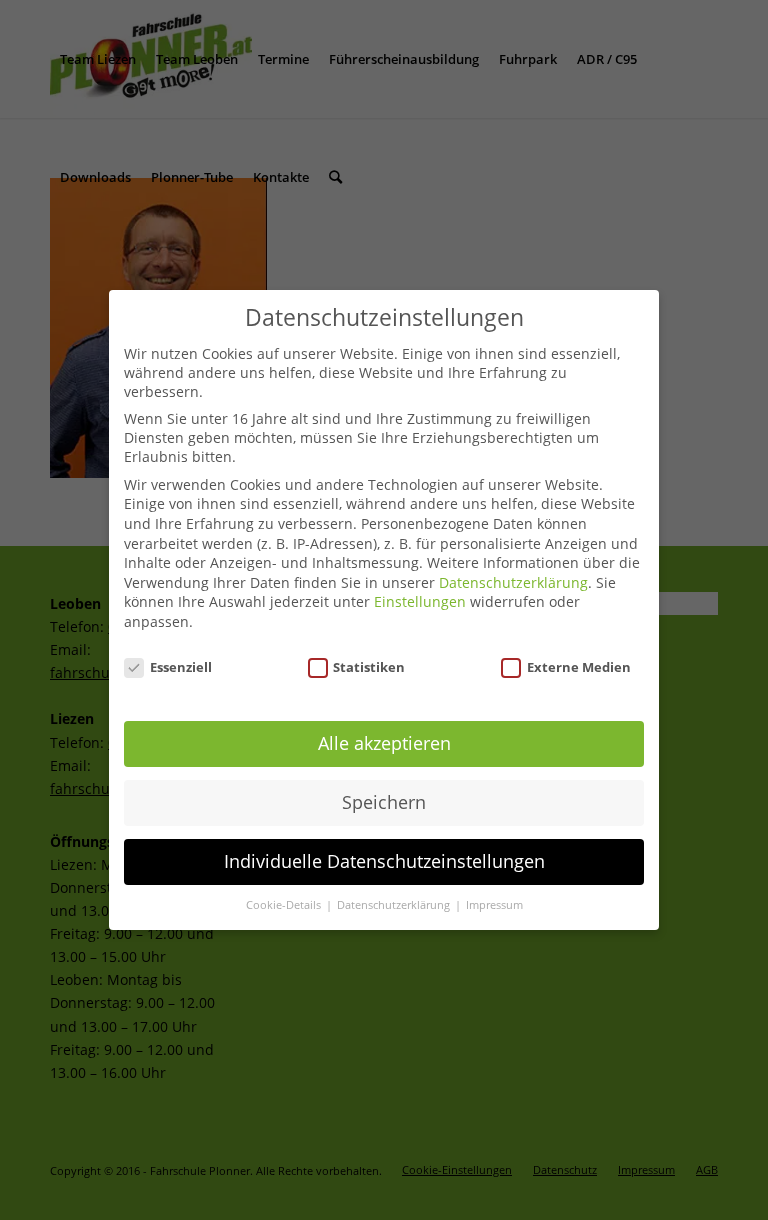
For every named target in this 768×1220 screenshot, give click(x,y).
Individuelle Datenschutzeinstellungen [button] (384, 861)
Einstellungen (420, 601)
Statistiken (369, 667)
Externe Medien (579, 667)
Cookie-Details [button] (285, 905)
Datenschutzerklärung (513, 582)
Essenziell (181, 667)
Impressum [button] (494, 905)
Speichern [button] (384, 802)
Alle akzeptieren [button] (384, 743)
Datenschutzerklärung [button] (395, 905)
